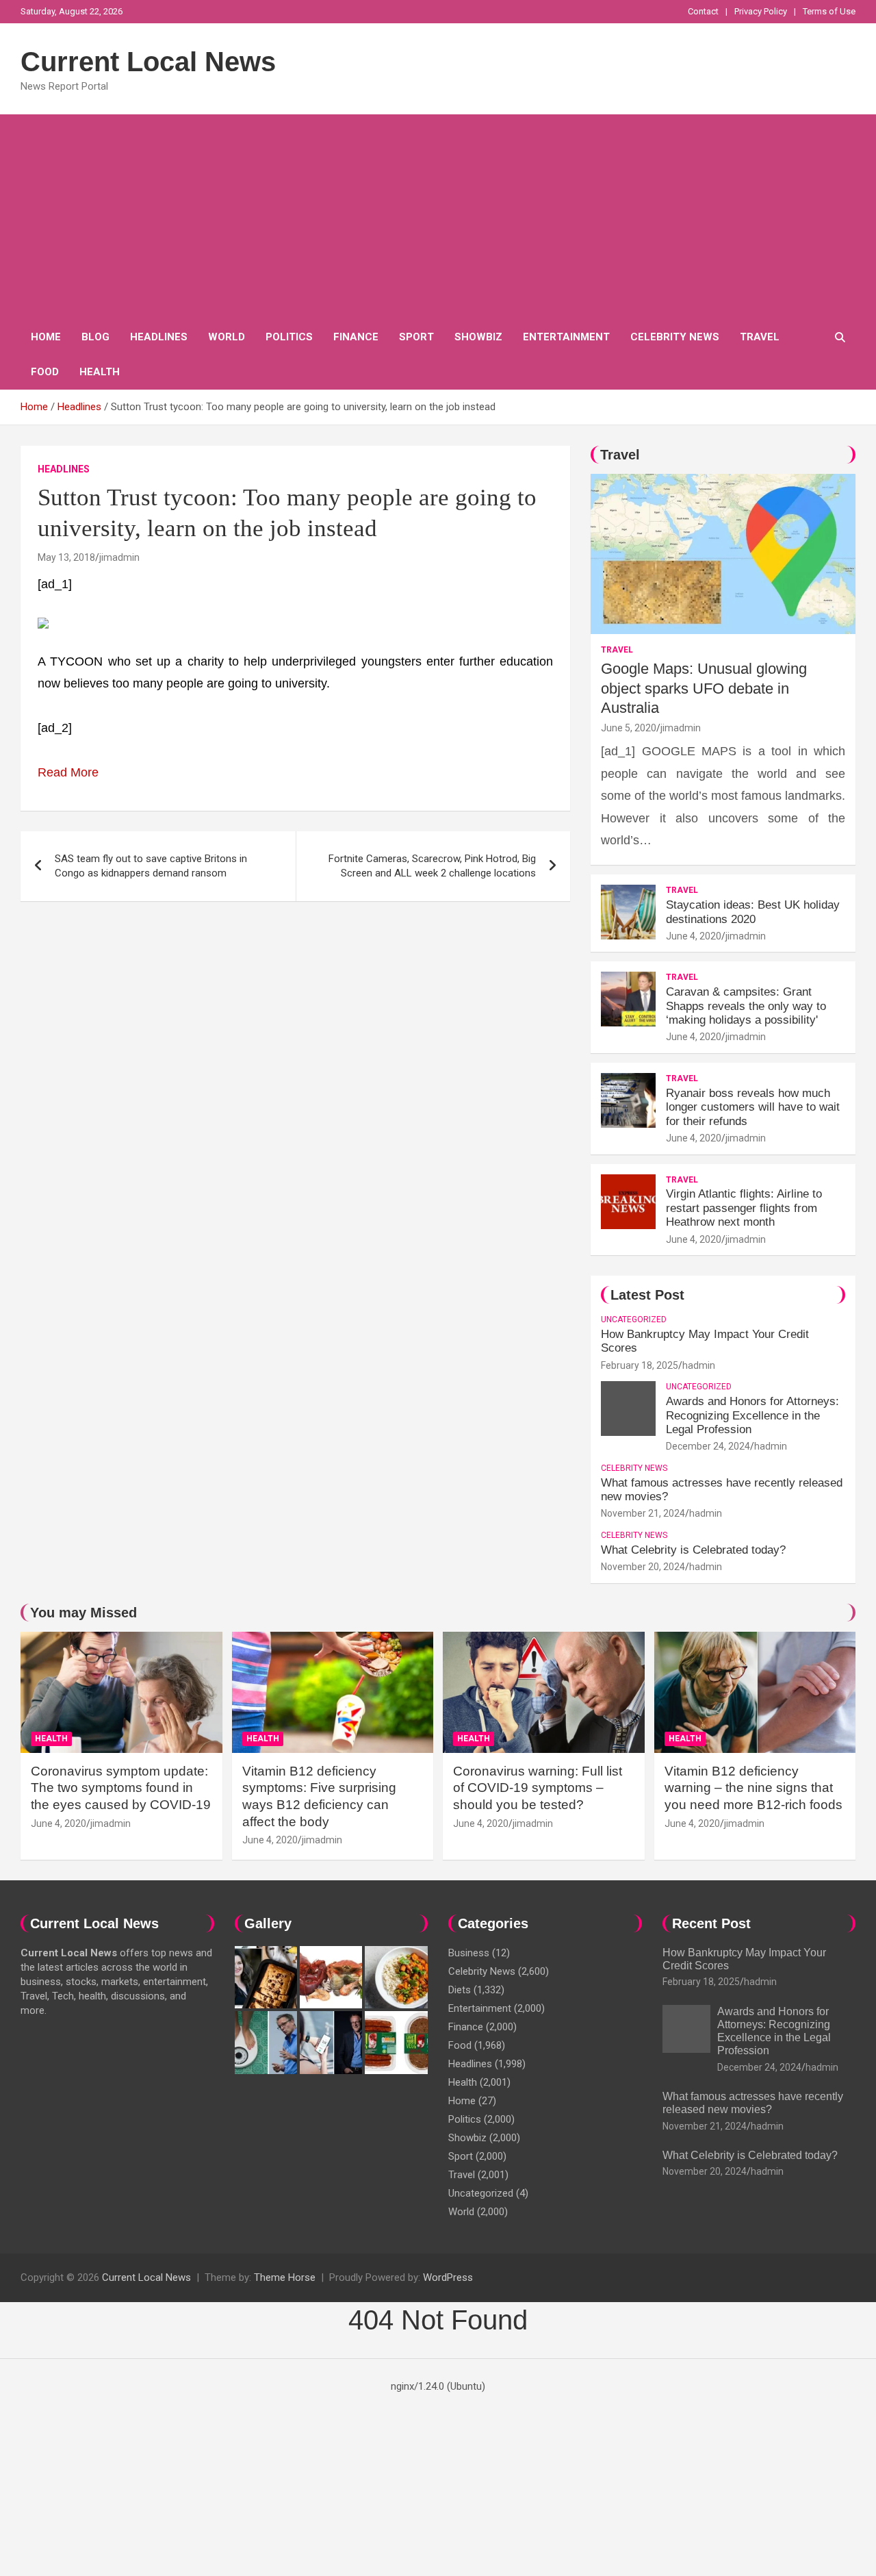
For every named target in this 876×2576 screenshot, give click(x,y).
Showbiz (478, 337)
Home (46, 337)
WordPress (448, 2277)
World (227, 337)
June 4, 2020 (694, 936)
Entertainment (566, 337)
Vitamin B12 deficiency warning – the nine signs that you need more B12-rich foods (753, 1788)
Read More (68, 772)
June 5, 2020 (629, 728)
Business (469, 1953)
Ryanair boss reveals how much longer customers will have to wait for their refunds (753, 1107)
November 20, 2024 (643, 1567)
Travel (760, 337)
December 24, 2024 (708, 1446)
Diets (460, 1990)
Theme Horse (285, 2277)
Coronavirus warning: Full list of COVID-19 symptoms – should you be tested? (538, 1788)
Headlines (159, 337)
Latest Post (647, 1295)
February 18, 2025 (640, 1365)
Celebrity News (675, 337)
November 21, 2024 (643, 1513)
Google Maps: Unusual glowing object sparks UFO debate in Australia (704, 688)
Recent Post (711, 1923)
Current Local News (148, 62)
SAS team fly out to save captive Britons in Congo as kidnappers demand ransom (151, 866)
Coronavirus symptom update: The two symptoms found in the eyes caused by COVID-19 (121, 1788)
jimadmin (119, 557)
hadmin (699, 1365)
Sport (416, 337)
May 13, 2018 (66, 557)
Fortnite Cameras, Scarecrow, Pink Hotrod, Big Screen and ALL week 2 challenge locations (432, 866)
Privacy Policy (761, 11)
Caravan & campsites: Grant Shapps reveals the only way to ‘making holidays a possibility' (746, 1006)
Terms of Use (829, 11)
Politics (289, 337)
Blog (95, 337)
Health (100, 372)
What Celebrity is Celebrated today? (693, 1550)
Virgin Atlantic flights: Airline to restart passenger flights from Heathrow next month (744, 1208)
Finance (356, 337)
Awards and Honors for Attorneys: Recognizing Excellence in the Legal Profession (752, 1415)
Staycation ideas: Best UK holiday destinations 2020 (753, 912)
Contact (703, 11)
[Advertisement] (438, 217)
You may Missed (83, 1613)
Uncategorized (634, 1319)
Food (45, 372)
